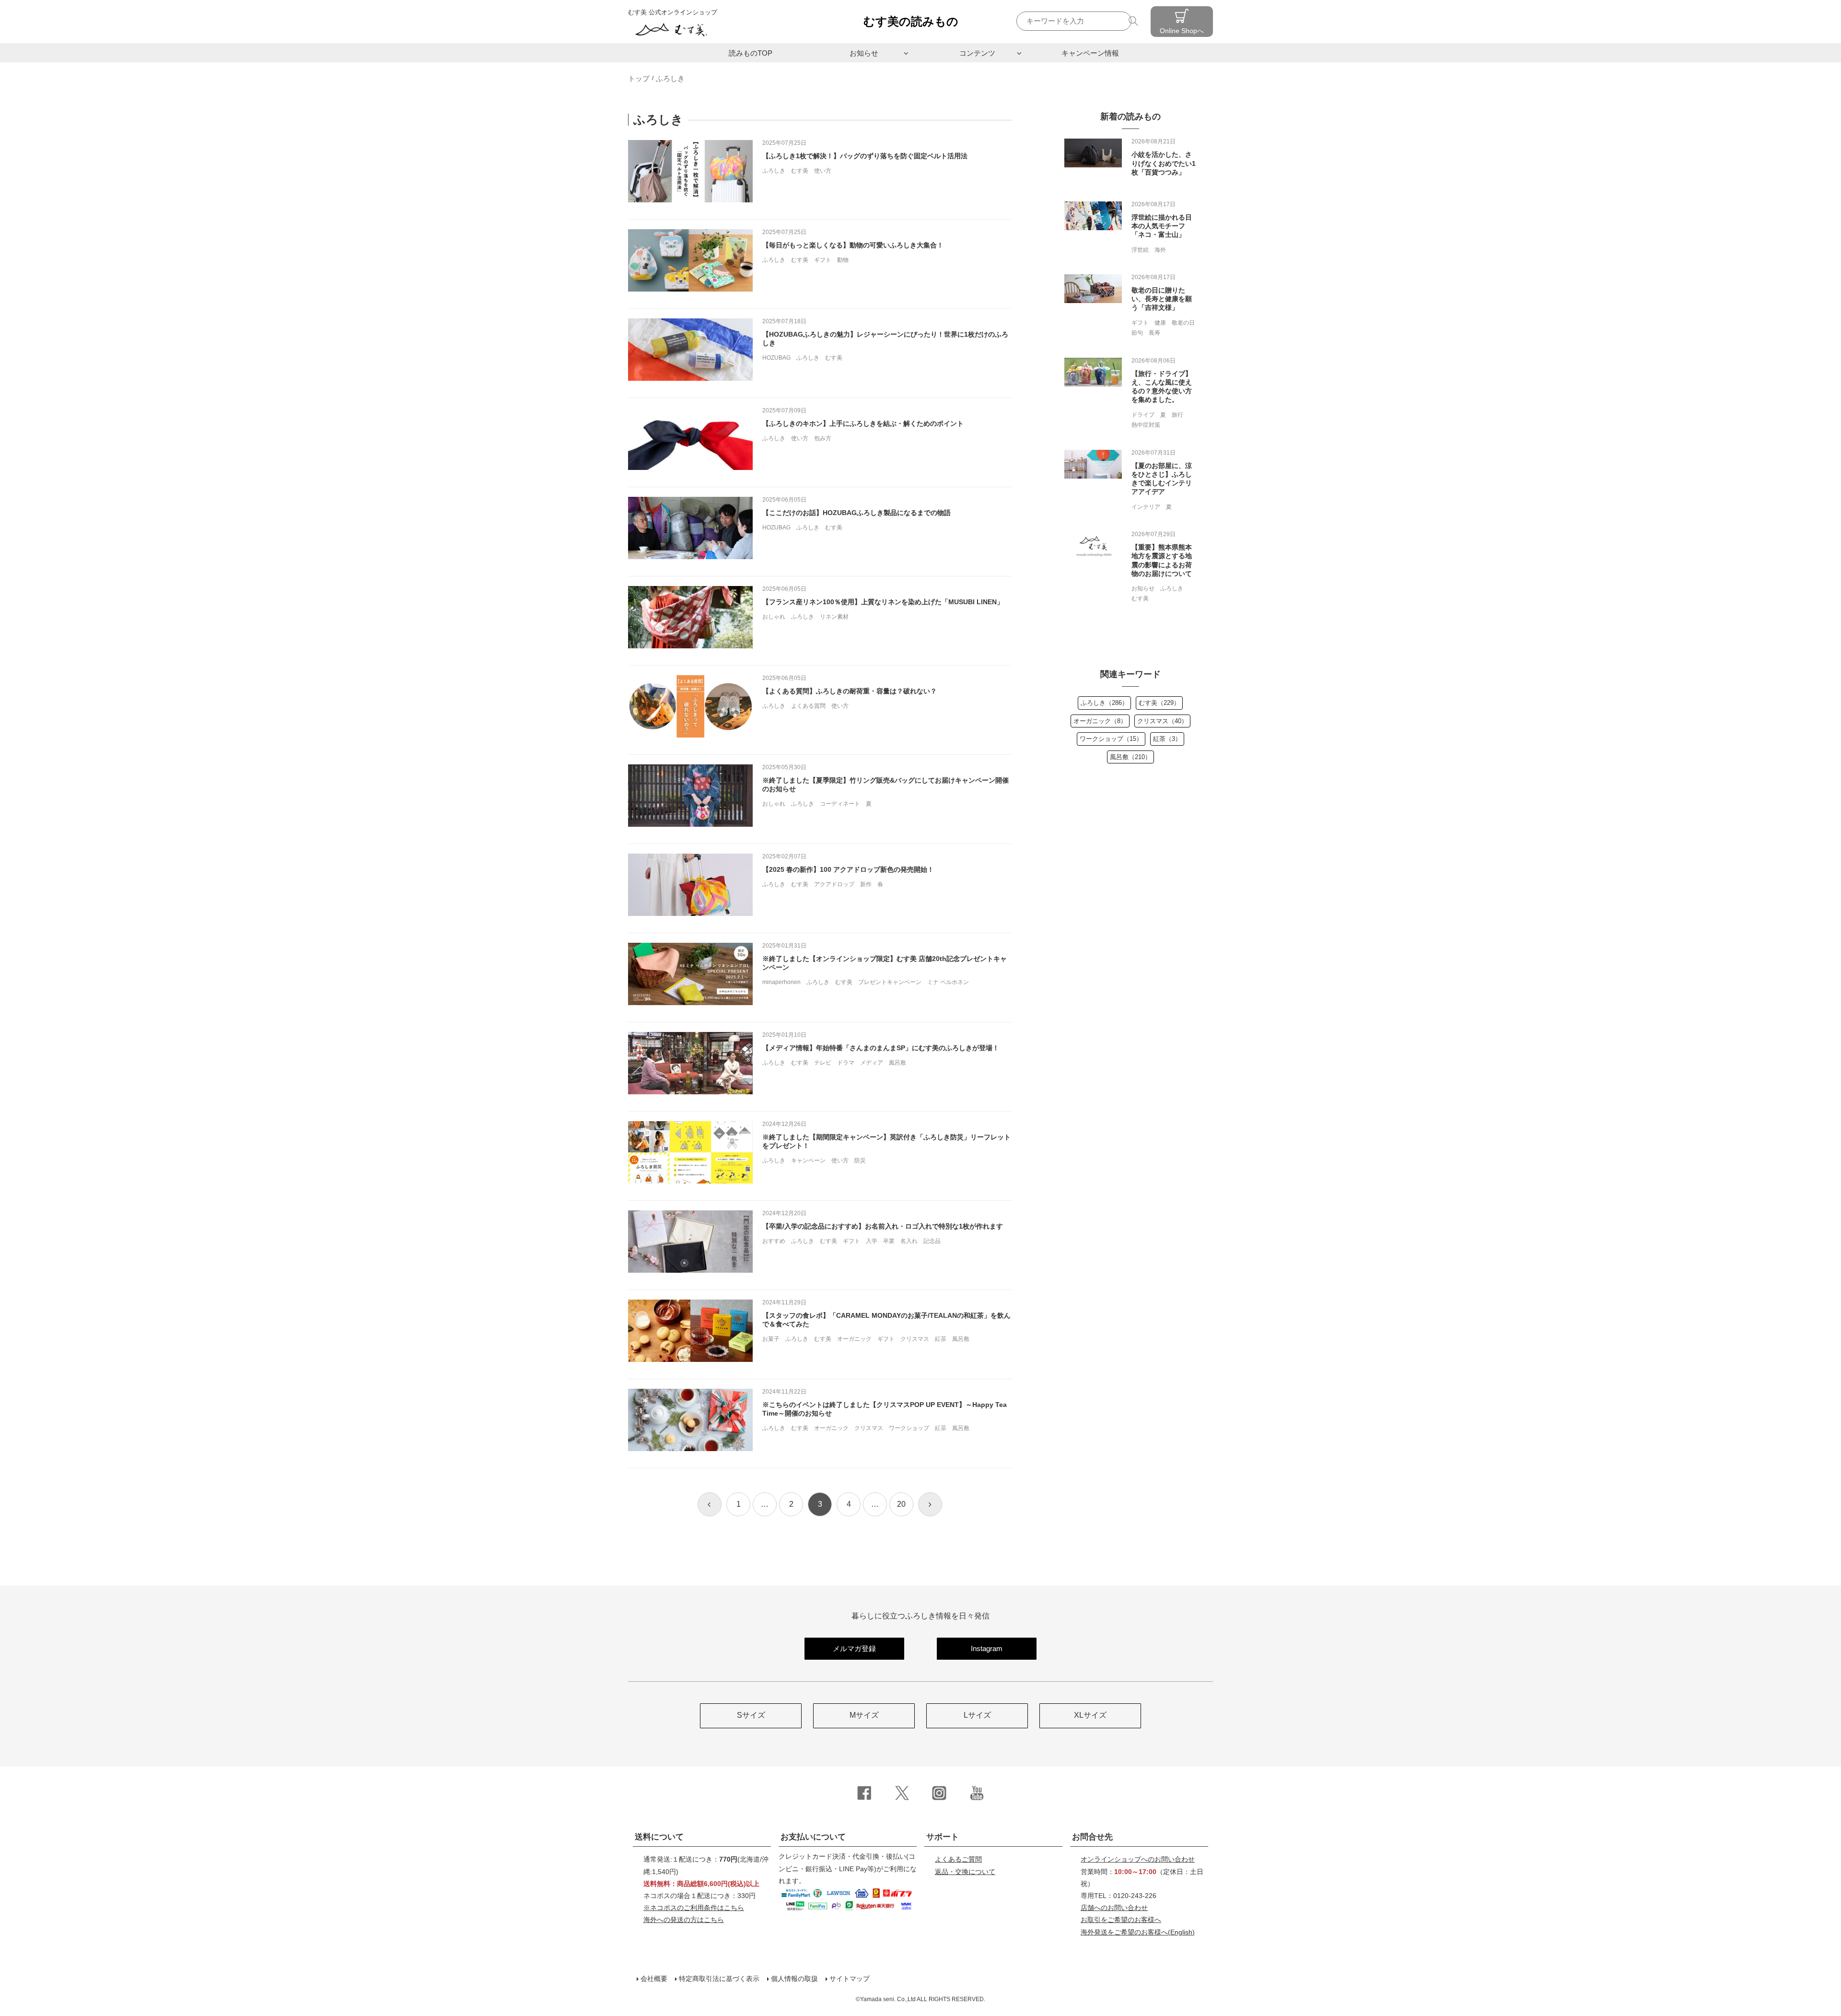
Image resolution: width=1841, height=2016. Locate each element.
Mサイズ (864, 1715)
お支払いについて (813, 1837)
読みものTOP (751, 53)
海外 (1160, 250)
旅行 (1177, 415)
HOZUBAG (776, 358)
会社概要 (654, 1979)
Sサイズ (751, 1715)
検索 (1135, 21)
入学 (872, 1241)
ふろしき (774, 171)
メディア (872, 1063)
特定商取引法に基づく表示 (719, 1979)
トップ (639, 78)
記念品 (932, 1241)
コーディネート (840, 804)
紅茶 (941, 1339)
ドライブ (1143, 415)
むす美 (800, 171)
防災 (860, 1160)
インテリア (1146, 507)
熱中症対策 (1146, 425)
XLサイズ (1090, 1715)
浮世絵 (1140, 250)
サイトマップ (850, 1979)
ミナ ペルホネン (948, 982)
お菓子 (771, 1339)
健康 (1160, 323)
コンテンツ (977, 53)
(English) (1138, 1932)
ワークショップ (909, 1428)
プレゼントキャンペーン (890, 982)
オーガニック (854, 1339)
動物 (843, 260)
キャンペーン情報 (1090, 53)
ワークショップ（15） (1111, 739)
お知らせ (864, 53)
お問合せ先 (1092, 1837)
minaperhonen (781, 982)
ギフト (823, 260)
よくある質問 (808, 706)
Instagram (987, 1648)
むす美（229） (1159, 703)
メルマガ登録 (854, 1648)
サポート (943, 1837)
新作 (866, 884)
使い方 (823, 171)
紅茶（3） (1167, 739)
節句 (1137, 333)
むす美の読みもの (911, 21)
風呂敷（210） (1130, 757)
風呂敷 (897, 1063)
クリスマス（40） (1162, 721)
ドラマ (846, 1063)
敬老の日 (1183, 323)
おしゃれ (774, 617)
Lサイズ (977, 1715)
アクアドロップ (834, 884)
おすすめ (774, 1241)
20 (901, 1504)
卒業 (889, 1241)
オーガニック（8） (1100, 721)
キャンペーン (808, 1160)
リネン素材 (834, 617)
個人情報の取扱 (794, 1979)
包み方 (823, 438)
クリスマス (915, 1339)
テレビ (823, 1063)
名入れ (909, 1241)
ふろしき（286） (1104, 703)
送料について (659, 1837)
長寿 (1154, 333)
